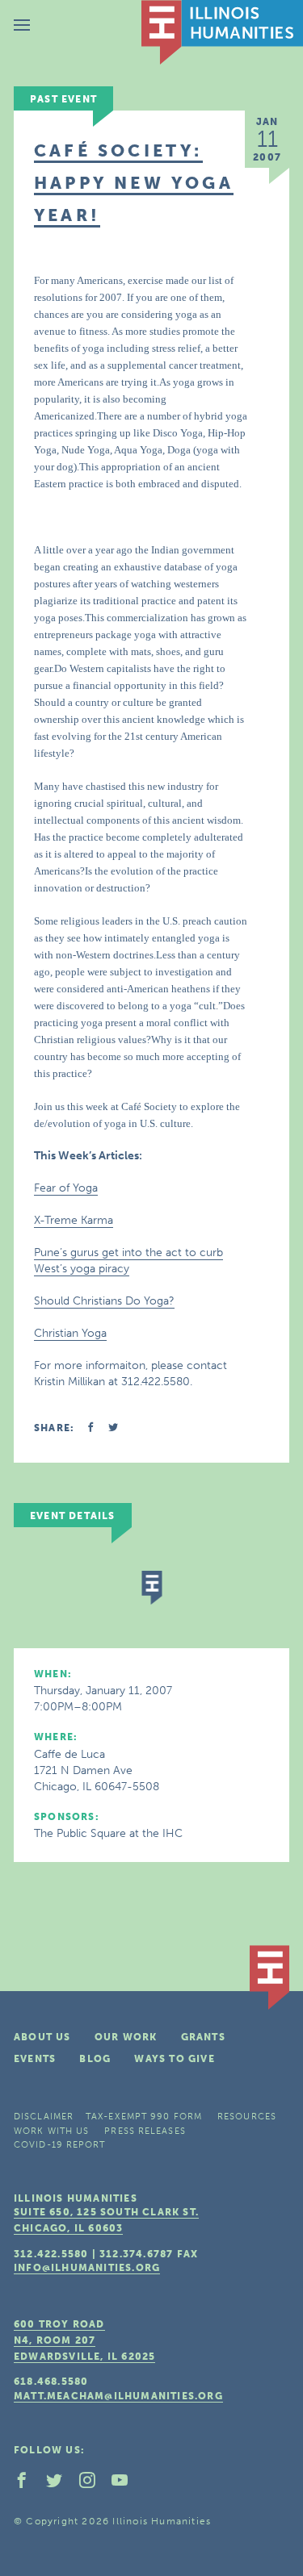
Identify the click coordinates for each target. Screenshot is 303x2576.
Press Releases (145, 2131)
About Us (42, 2037)
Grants (203, 2037)
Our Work (126, 2037)
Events (35, 2059)
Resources (247, 2117)
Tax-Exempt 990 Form (144, 2117)
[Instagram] (94, 2484)
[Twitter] (61, 2484)
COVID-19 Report (60, 2145)
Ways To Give (174, 2059)
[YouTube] (126, 2484)
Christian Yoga (70, 1333)
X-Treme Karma (74, 1220)
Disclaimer (44, 2117)
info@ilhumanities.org (87, 2268)
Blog (95, 2059)
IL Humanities (222, 32)
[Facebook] (28, 2484)
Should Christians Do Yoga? (104, 1301)
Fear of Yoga (66, 1188)
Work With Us (51, 2131)
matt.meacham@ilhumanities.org (118, 2396)
